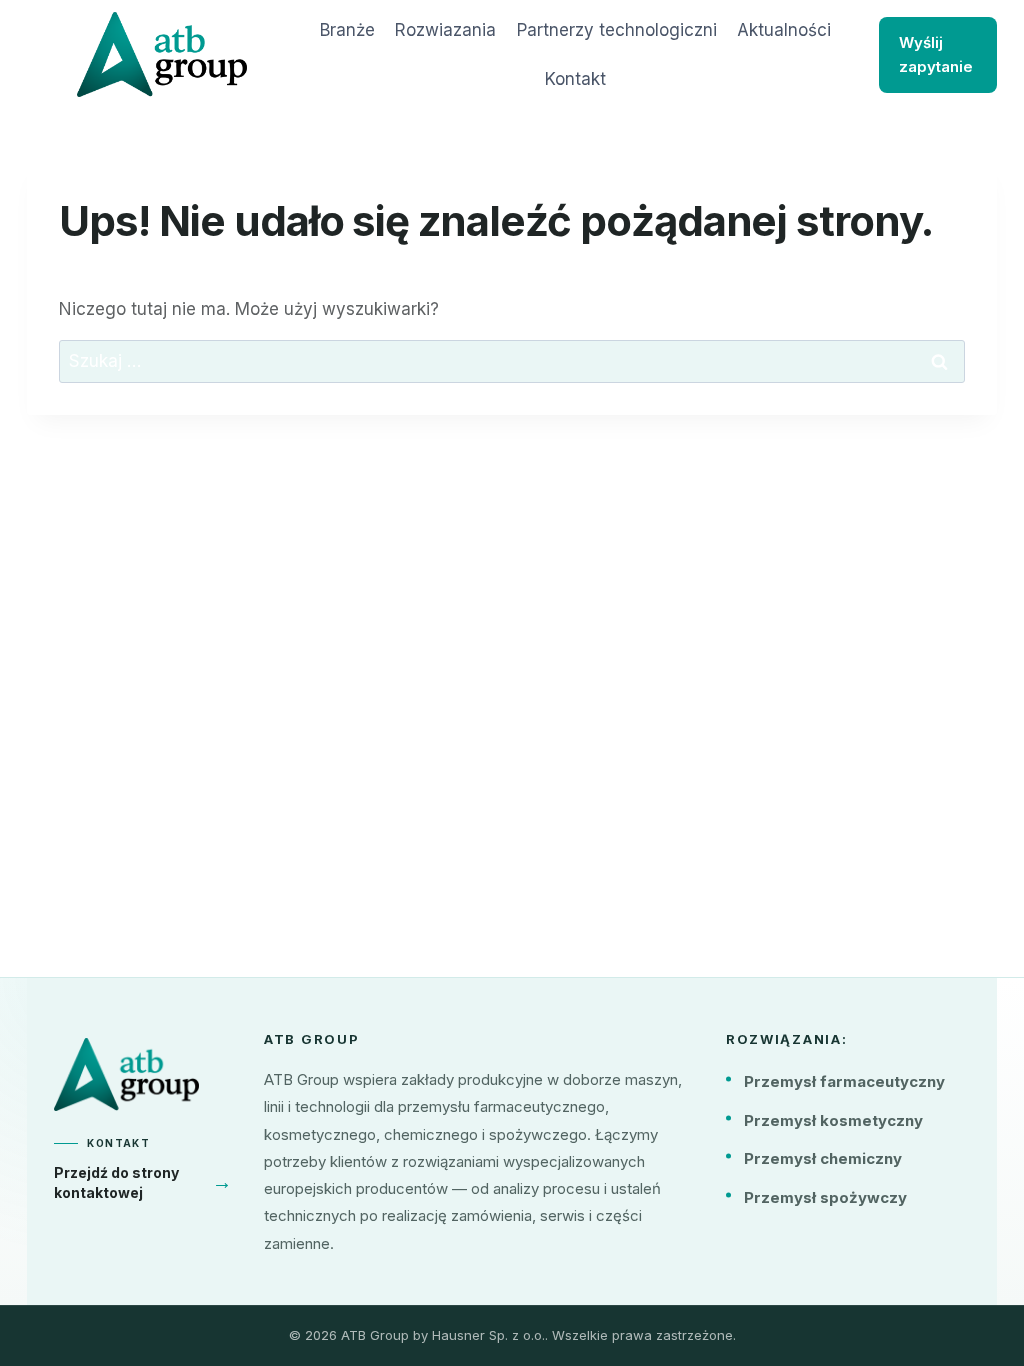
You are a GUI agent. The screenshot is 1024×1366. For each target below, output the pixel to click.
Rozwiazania (445, 30)
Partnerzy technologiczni (617, 30)
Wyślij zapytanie (936, 54)
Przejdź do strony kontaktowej (143, 1182)
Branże (347, 30)
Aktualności (784, 30)
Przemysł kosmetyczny (833, 1120)
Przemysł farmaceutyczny (844, 1081)
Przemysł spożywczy (825, 1197)
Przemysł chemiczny (823, 1158)
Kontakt (575, 79)
